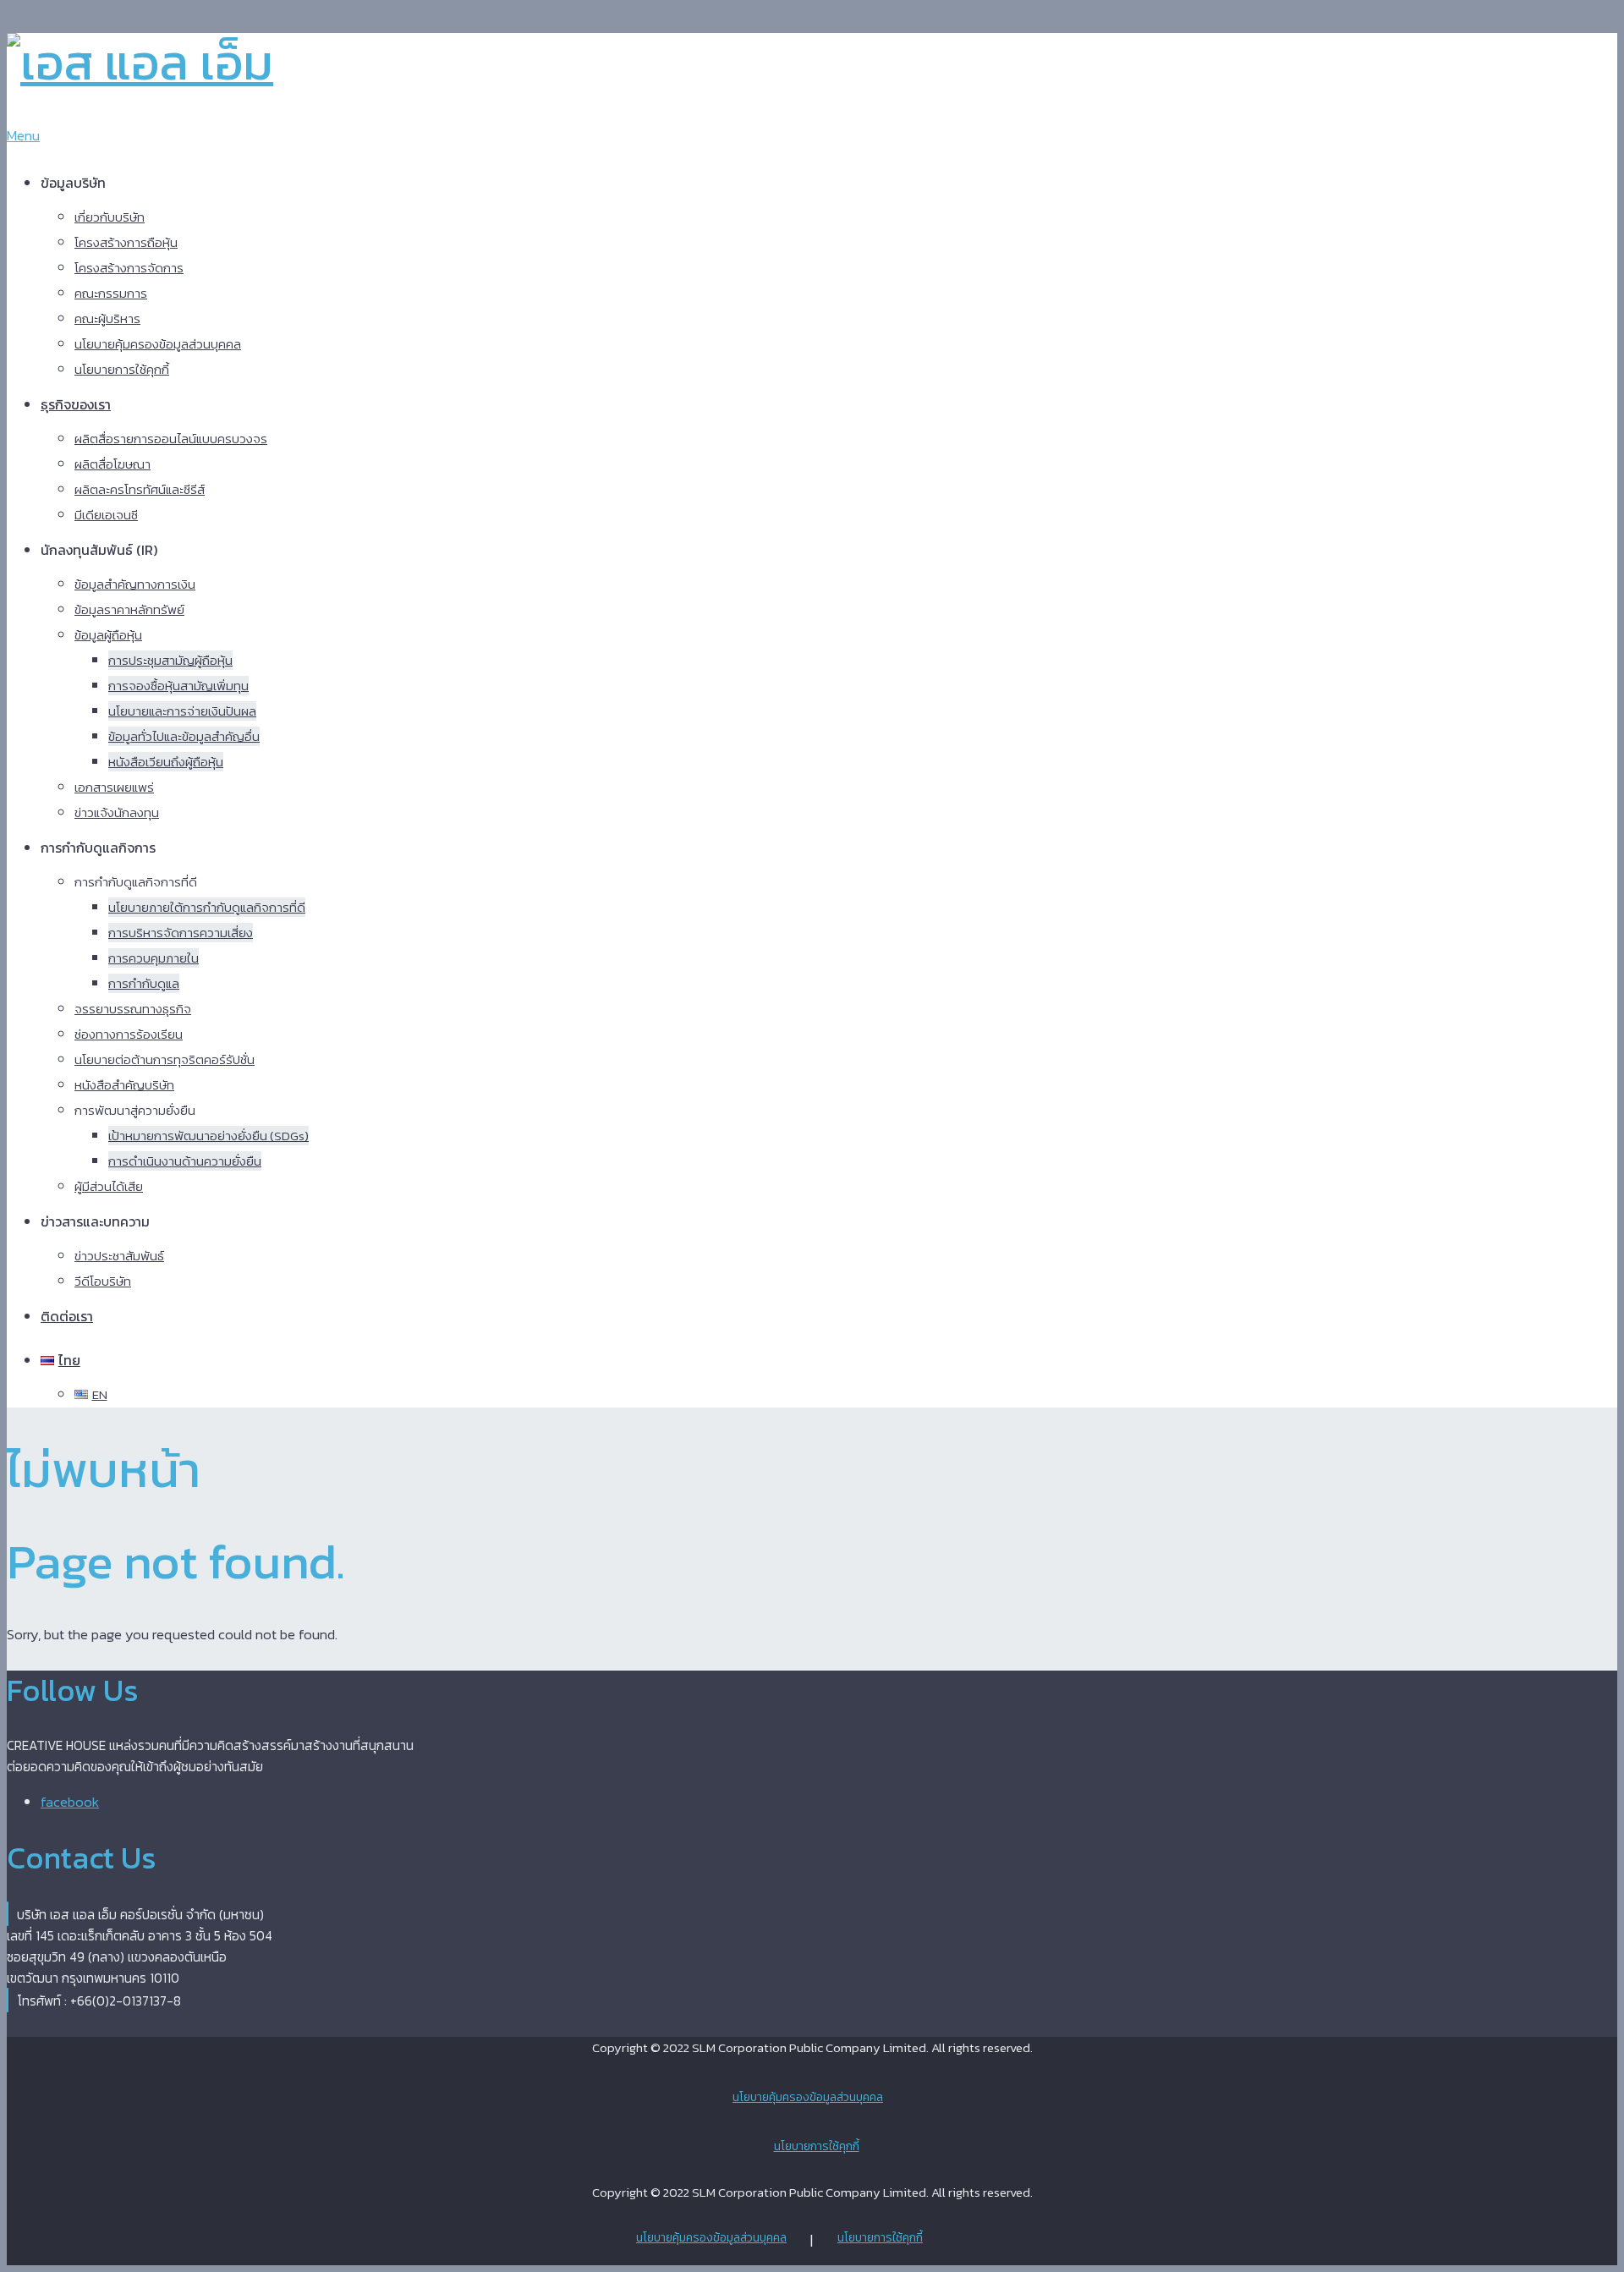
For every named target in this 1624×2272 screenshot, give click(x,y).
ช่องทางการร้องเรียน (129, 1034)
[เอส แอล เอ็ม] (140, 62)
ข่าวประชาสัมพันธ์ (119, 1256)
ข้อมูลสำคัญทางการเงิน (135, 584)
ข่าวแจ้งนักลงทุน (117, 812)
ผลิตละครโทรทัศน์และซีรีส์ (140, 489)
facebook (70, 1802)
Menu (23, 135)
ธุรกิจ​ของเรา (76, 404)
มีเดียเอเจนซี (106, 515)
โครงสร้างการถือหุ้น (126, 242)
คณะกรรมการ (111, 293)
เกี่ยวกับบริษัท (110, 217)
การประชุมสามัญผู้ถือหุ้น (170, 660)
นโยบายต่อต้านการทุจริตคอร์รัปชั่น (165, 1059)
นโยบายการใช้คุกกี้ (122, 369)
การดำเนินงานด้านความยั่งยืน (185, 1161)
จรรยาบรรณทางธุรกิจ (133, 1009)
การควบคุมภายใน (154, 958)
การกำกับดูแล (144, 983)
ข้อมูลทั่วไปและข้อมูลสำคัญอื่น (184, 736)
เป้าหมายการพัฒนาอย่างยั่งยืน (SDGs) (208, 1136)
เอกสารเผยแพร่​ (114, 787)
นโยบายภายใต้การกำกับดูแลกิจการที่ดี (207, 907)
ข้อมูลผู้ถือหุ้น (108, 635)
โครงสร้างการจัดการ (129, 268)
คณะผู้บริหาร (107, 318)
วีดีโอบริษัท (103, 1281)
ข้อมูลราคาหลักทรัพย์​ (129, 609)
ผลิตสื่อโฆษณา (112, 464)
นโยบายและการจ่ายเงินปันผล (182, 711)
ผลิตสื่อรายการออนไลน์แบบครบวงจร (171, 439)
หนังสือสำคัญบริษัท (124, 1085)
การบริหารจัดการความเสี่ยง (181, 933)
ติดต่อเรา (67, 1316)
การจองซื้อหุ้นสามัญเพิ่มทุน (178, 686)
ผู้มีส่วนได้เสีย (109, 1186)
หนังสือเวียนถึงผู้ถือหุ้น (166, 762)
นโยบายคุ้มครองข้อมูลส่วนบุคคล (158, 344)
